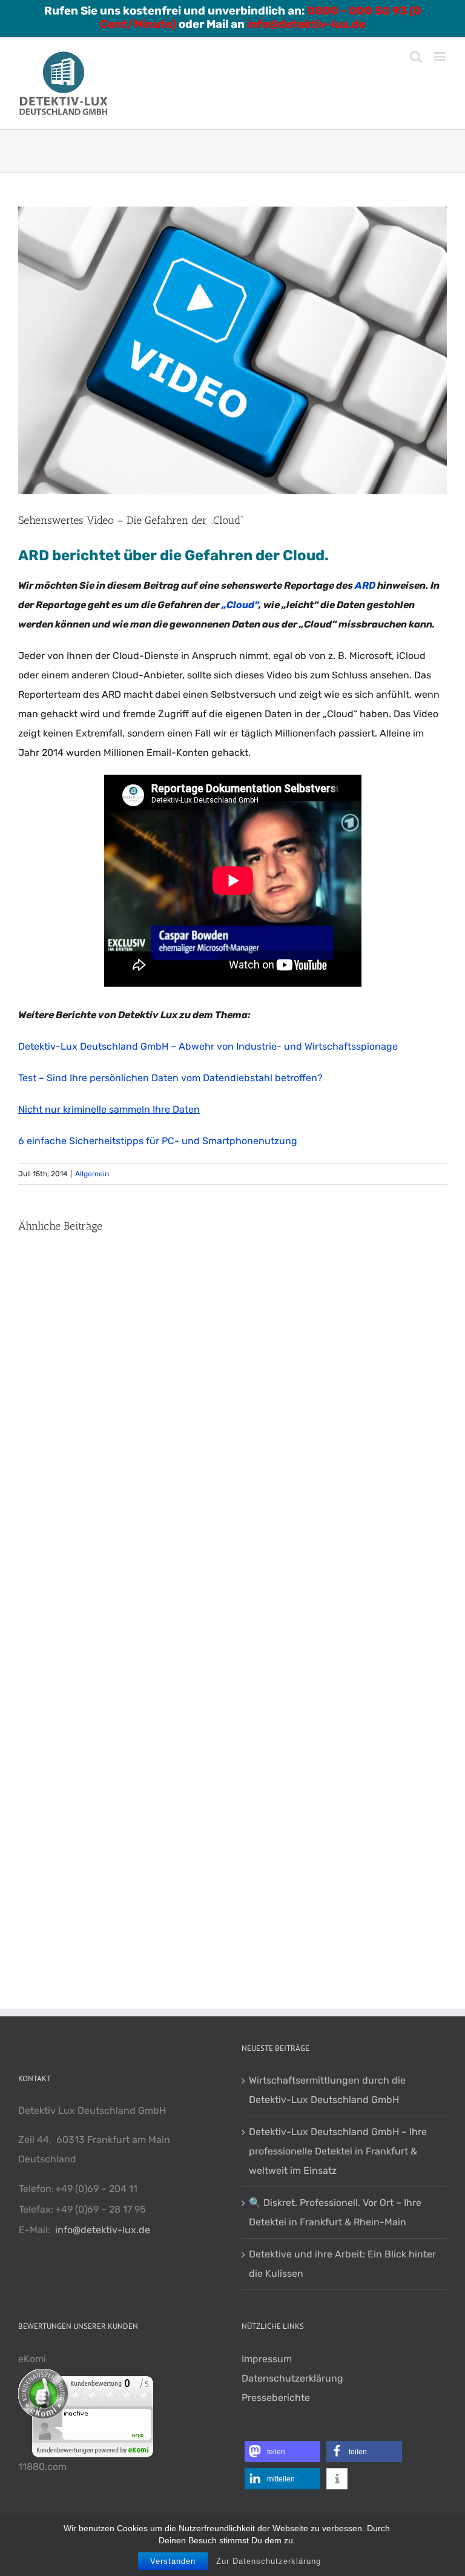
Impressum (267, 2359)
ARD (365, 585)
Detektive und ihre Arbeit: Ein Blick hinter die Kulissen (342, 2264)
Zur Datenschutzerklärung (269, 2561)
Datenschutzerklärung (292, 2378)
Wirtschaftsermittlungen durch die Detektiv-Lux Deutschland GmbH (327, 2090)
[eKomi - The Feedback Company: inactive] (86, 2378)
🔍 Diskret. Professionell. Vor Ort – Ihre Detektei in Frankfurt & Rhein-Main (335, 2212)
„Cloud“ (239, 605)
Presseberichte (276, 2398)
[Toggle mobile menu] (440, 57)
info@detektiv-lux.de (103, 2230)
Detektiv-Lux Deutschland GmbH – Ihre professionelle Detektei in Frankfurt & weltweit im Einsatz (338, 2151)
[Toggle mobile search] (416, 57)
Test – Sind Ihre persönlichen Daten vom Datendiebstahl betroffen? (170, 1078)
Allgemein (92, 1174)
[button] (282, 2452)
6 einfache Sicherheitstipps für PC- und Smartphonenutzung (158, 1141)
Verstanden (173, 2561)
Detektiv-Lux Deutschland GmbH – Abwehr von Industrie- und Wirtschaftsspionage (208, 1046)
